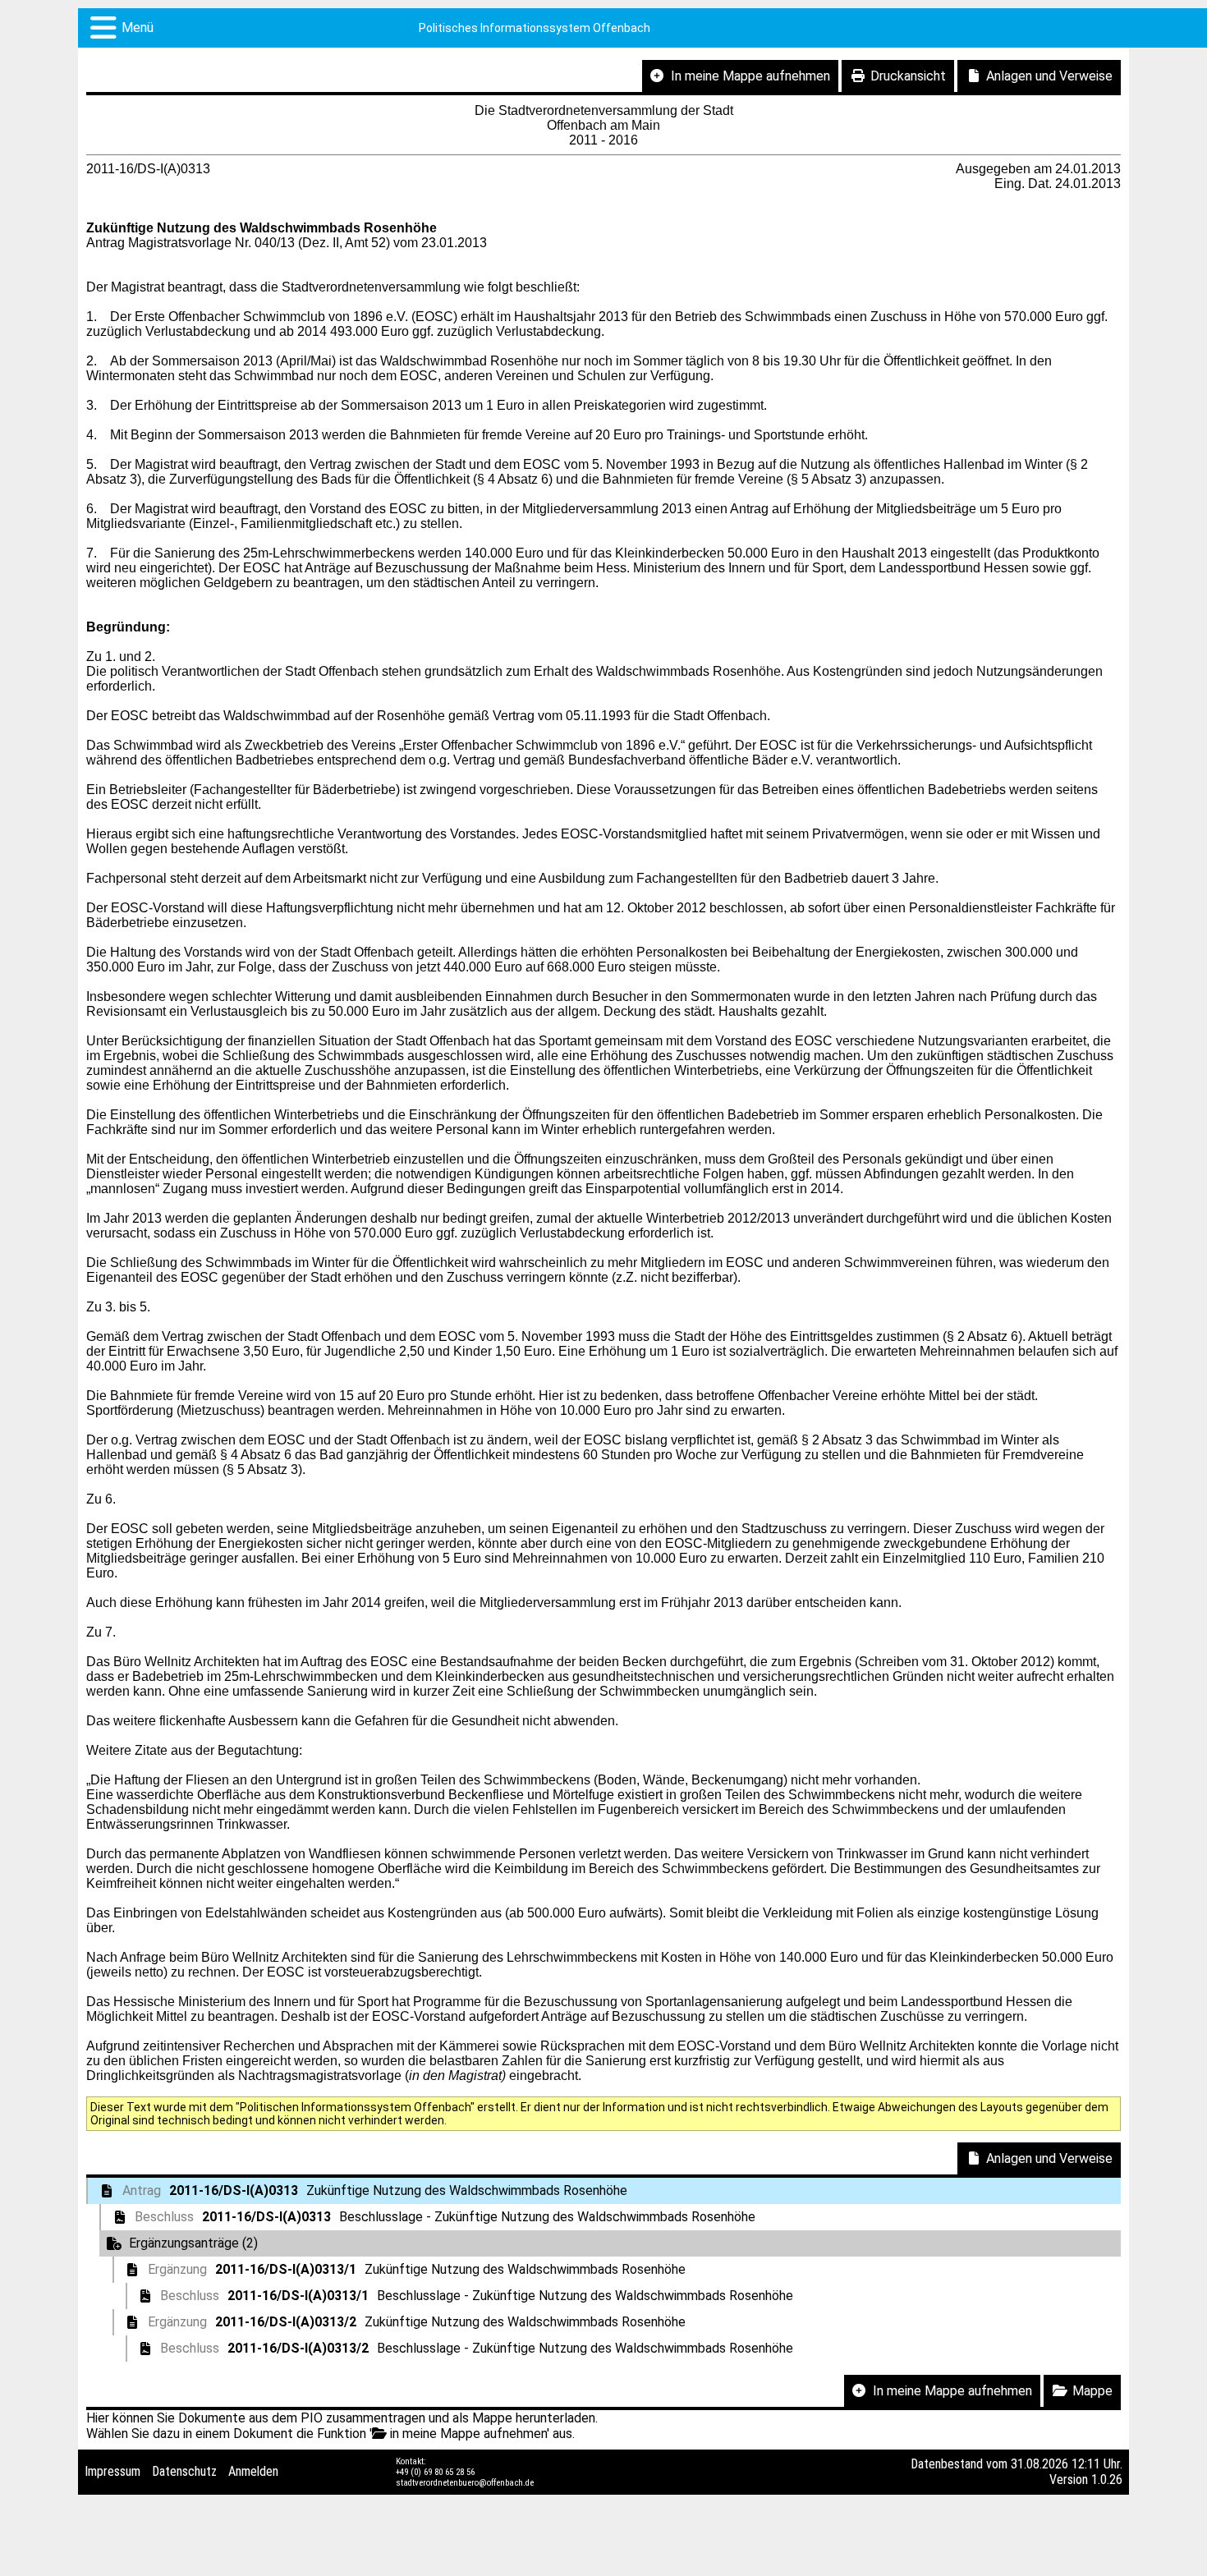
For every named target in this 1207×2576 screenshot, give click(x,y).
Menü (138, 28)
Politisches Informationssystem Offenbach (535, 28)
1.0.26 (1107, 2480)
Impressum (112, 2471)
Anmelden (253, 2471)
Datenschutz (184, 2471)
